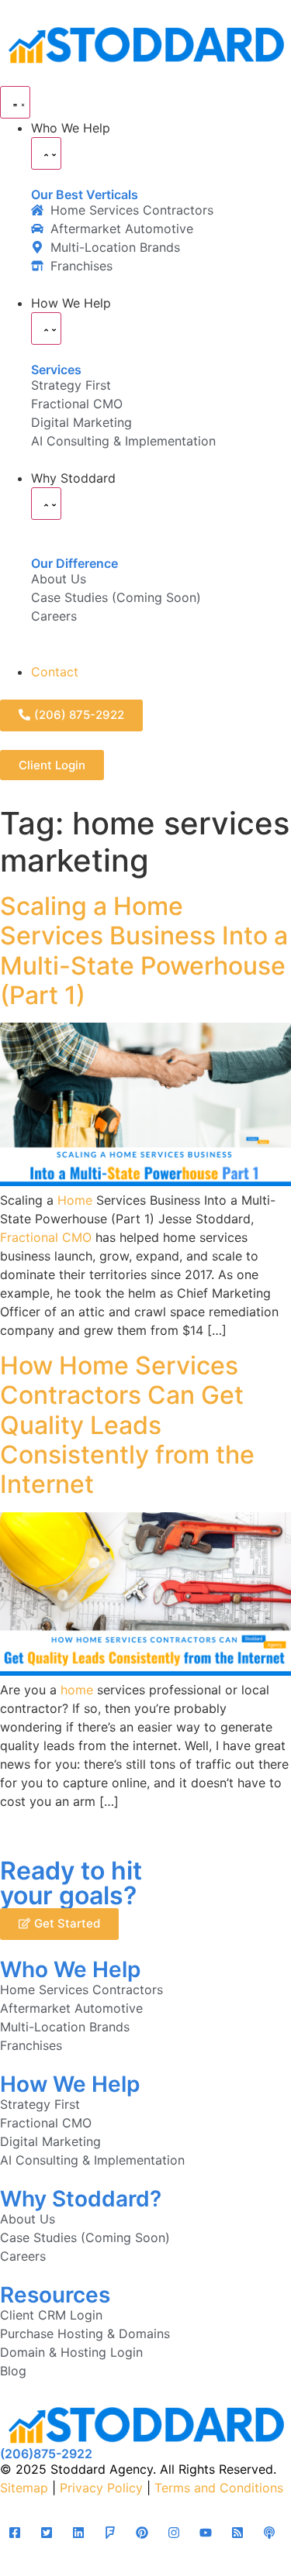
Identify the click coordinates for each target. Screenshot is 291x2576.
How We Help (70, 2084)
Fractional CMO (46, 1237)
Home (75, 1200)
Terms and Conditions (219, 2488)
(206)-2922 (46, 2454)
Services (56, 370)
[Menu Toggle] (15, 102)
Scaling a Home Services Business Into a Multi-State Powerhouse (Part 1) (144, 951)
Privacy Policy (101, 2488)
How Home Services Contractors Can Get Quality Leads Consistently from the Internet (127, 1425)
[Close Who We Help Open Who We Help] (46, 153)
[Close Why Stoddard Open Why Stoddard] (46, 504)
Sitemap (24, 2488)
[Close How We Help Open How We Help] (46, 328)
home (77, 1690)
